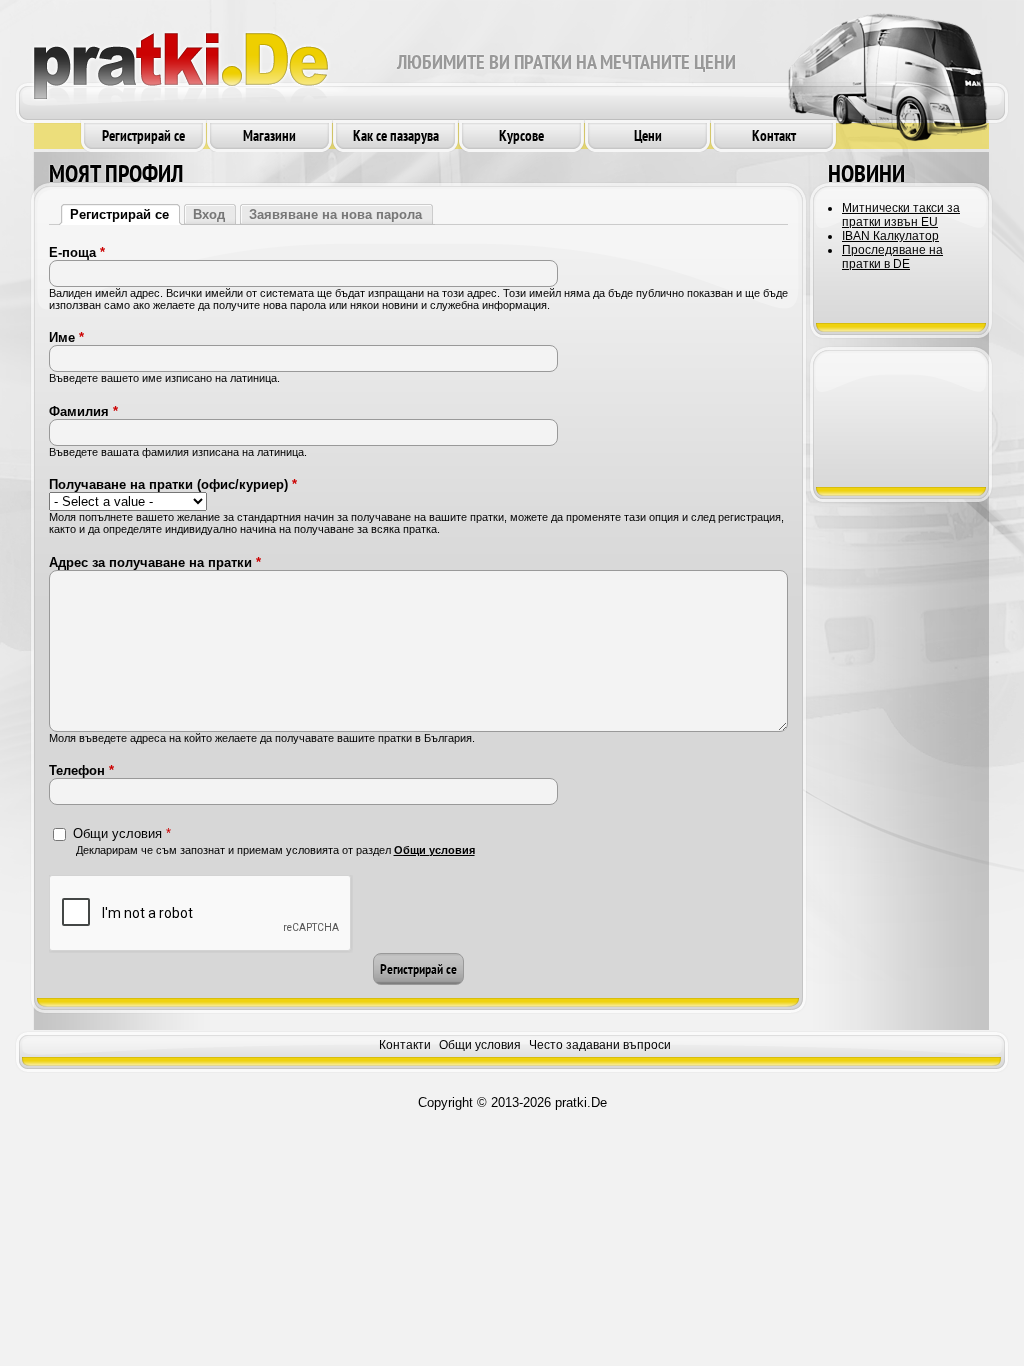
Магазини (269, 135)
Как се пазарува (396, 135)
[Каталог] (181, 57)
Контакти (405, 1045)
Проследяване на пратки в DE (892, 257)
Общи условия (122, 832)
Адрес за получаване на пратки (155, 562)
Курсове (521, 135)
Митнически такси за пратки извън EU (901, 215)
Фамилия (83, 411)
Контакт (774, 135)
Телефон (81, 770)
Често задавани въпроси (600, 1045)
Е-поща (77, 252)
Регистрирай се (143, 135)
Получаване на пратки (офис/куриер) (173, 484)
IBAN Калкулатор (890, 236)
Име (66, 337)
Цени (648, 135)
